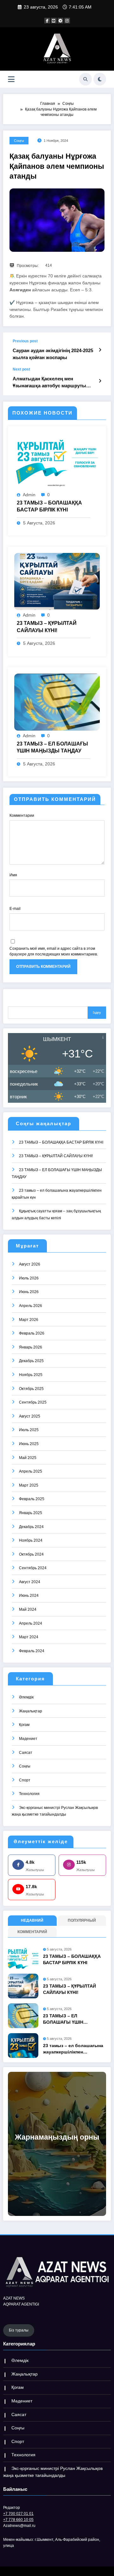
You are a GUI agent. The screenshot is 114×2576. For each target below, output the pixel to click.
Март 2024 (29, 1637)
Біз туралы (19, 2330)
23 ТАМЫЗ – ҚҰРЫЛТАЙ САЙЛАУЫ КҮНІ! (47, 627)
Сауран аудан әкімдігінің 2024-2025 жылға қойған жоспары (53, 354)
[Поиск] (85, 79)
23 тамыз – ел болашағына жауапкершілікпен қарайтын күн (73, 2049)
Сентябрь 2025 (33, 1402)
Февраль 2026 (32, 1333)
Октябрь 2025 (31, 1389)
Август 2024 (30, 1582)
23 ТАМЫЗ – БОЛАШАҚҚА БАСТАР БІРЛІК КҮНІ (49, 506)
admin (29, 495)
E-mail (15, 909)
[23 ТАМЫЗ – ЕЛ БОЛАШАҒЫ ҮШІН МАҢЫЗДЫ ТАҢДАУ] (57, 702)
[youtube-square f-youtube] (54, 21)
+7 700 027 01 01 (18, 2514)
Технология (29, 1794)
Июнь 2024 (29, 1596)
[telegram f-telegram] (60, 21)
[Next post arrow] (100, 381)
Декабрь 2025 (31, 1361)
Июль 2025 (29, 1430)
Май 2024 (28, 1609)
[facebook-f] (47, 21)
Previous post (25, 341)
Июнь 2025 (29, 1444)
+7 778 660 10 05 (18, 2520)
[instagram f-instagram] (67, 21)
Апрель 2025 (31, 1471)
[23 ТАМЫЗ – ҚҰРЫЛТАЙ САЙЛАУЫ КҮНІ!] (57, 581)
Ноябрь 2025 (31, 1375)
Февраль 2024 (32, 1651)
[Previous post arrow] (100, 350)
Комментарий (32, 1932)
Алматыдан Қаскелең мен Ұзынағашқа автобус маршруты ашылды (49, 382)
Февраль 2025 (32, 1499)
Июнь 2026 (29, 1292)
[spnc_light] (100, 79)
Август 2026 (30, 1264)
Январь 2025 (31, 1513)
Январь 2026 (31, 1347)
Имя (13, 875)
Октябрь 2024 (31, 1554)
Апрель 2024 (31, 1623)
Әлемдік (26, 1697)
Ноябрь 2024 (31, 1540)
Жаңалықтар (31, 1711)
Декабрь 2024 (31, 1527)
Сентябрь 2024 (33, 1568)
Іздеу (97, 1012)
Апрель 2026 (31, 1306)
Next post (21, 369)
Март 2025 (29, 1485)
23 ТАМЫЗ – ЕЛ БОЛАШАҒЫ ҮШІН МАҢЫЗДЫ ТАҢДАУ (52, 747)
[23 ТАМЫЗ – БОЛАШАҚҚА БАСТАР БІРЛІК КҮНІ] (57, 461)
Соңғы (19, 141)
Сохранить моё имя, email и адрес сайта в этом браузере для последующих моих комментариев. (54, 951)
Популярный (82, 1920)
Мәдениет (28, 1739)
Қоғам (24, 1725)
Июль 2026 (29, 1278)
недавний (32, 1920)
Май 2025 (28, 1458)
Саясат (26, 1753)
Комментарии (22, 815)
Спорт (25, 1780)
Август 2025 (30, 1416)
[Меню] (11, 79)
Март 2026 (29, 1320)
